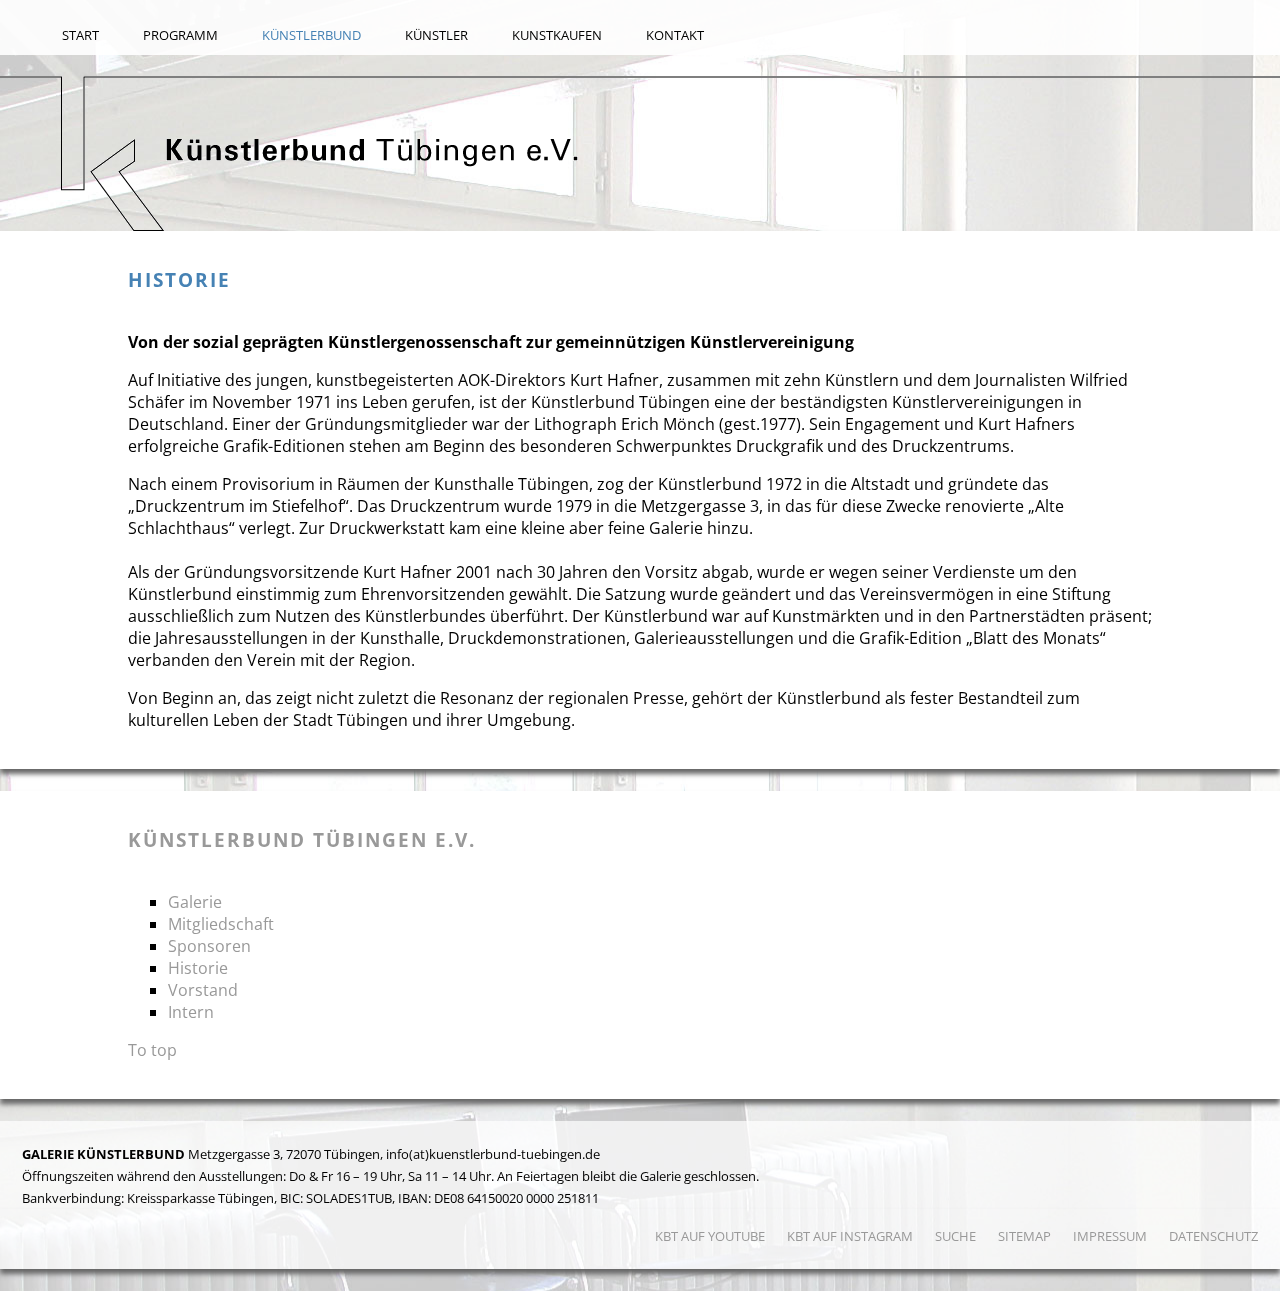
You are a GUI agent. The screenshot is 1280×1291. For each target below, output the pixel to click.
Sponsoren (209, 946)
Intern (191, 1012)
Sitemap (1024, 1236)
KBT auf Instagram (850, 1236)
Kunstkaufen (557, 35)
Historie (198, 968)
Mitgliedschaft (221, 924)
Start (80, 35)
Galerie (195, 902)
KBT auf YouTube (710, 1236)
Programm (180, 35)
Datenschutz (1213, 1236)
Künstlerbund (311, 35)
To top (152, 1050)
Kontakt (675, 35)
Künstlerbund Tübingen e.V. (302, 839)
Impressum (1110, 1236)
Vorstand (203, 990)
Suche (955, 1236)
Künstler (436, 35)
